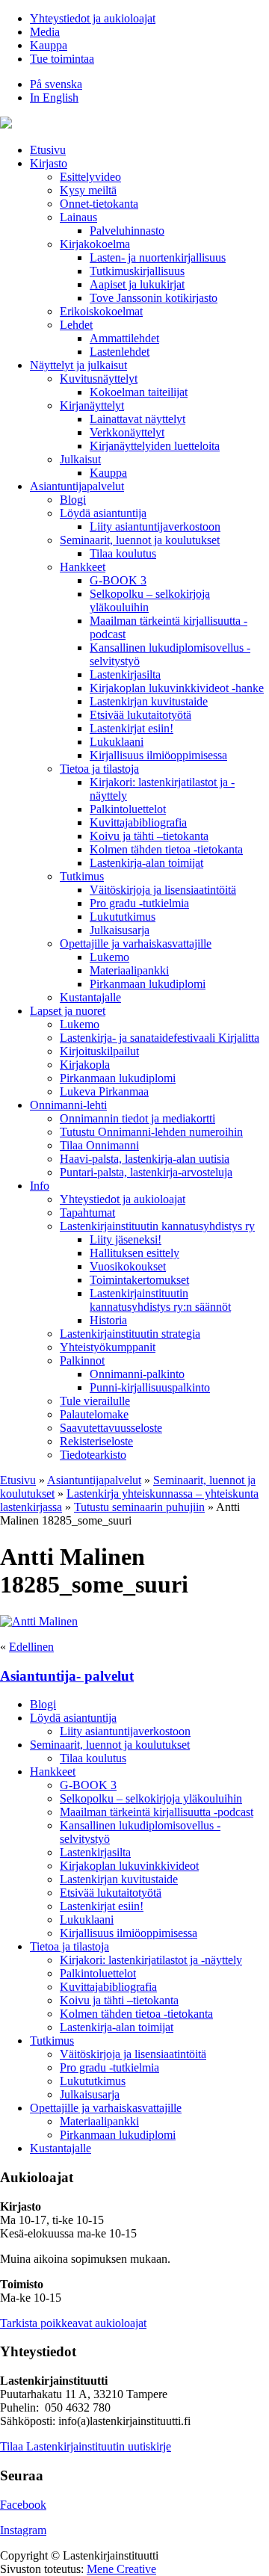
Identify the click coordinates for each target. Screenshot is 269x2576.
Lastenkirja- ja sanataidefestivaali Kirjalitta (160, 1038)
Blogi (73, 500)
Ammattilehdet (124, 338)
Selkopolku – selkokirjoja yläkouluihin (151, 1798)
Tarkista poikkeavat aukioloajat (73, 2323)
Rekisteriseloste (96, 1441)
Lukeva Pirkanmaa (104, 1091)
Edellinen (31, 1647)
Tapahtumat (87, 1213)
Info (40, 1186)
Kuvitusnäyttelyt (99, 379)
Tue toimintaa (62, 59)
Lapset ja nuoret (68, 1011)
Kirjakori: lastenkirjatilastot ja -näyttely (151, 1960)
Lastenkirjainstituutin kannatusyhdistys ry (157, 1226)
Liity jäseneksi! (126, 1239)
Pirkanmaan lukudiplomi (148, 984)
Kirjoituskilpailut (99, 1051)
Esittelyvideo (90, 177)
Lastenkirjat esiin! (132, 728)
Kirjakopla (85, 1065)
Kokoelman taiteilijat (139, 392)
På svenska (56, 84)
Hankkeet (83, 567)
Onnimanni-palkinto (137, 1374)
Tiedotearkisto (93, 1455)
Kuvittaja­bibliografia (138, 822)
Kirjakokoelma (95, 244)
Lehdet (76, 325)
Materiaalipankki (129, 970)
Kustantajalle (90, 997)
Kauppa (49, 45)
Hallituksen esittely (134, 1253)
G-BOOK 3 (118, 580)
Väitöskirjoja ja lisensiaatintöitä (163, 890)
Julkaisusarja (120, 930)
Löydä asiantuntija (103, 513)
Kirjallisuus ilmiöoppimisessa (158, 755)
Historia (108, 1320)
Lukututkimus (123, 917)
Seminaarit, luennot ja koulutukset (140, 540)
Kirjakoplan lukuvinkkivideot (129, 1866)
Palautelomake (94, 1414)
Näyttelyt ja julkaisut (78, 365)
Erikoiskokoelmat (101, 311)
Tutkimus (82, 876)
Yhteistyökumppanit (108, 1347)
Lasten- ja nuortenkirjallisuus (158, 257)
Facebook (23, 2505)
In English (54, 98)
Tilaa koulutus (123, 553)
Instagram (23, 2530)
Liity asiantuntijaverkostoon (155, 526)
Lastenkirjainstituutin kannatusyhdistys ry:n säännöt (160, 1300)
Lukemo (109, 957)
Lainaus (78, 217)
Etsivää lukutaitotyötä (140, 715)
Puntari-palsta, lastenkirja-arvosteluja (146, 1172)
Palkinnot (82, 1360)
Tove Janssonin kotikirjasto (154, 298)
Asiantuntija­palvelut (77, 486)
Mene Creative (121, 2569)
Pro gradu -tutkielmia (139, 903)
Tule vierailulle (95, 1401)
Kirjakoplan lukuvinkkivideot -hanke (177, 688)
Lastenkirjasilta (125, 674)
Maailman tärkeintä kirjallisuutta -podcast (157, 1812)
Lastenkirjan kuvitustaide (149, 701)
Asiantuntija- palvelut (67, 1676)
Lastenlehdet (120, 352)
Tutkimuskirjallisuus (137, 271)
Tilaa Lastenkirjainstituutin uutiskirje (86, 2446)
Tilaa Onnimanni (99, 1145)
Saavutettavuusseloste (111, 1428)
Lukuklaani (117, 742)
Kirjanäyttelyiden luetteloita (155, 446)
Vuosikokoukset (128, 1266)
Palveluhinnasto (127, 231)
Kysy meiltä (88, 190)
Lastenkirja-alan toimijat (146, 863)
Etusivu (48, 150)
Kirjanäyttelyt (92, 405)
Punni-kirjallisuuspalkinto (150, 1387)
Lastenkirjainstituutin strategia (130, 1334)
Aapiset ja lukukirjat (137, 284)
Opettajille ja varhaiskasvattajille (136, 943)
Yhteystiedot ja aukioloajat (93, 18)
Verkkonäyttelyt (127, 432)
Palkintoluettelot (128, 809)
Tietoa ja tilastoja (99, 769)
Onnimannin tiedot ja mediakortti (137, 1118)
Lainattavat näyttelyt (137, 419)
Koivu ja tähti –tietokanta (149, 836)
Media (45, 32)
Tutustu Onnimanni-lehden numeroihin (151, 1132)
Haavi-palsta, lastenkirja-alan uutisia (145, 1159)
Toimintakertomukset (139, 1280)
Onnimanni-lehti (68, 1105)
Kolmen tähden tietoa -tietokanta (166, 849)
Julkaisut (80, 459)
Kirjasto (49, 163)
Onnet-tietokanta (99, 204)
